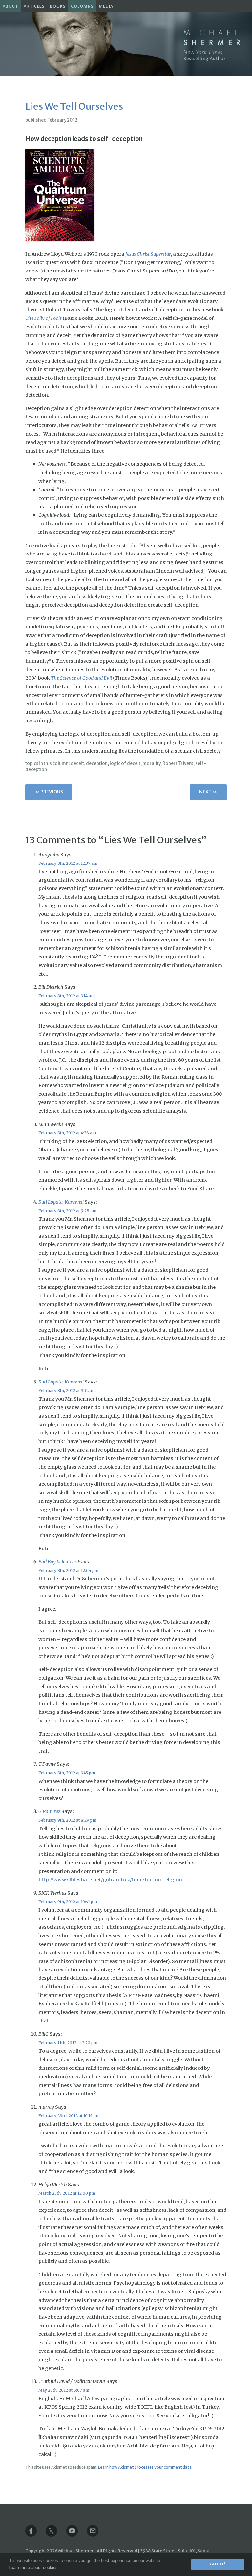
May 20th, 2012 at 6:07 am (64, 2390)
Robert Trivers (178, 763)
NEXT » (208, 792)
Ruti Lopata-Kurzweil (61, 1202)
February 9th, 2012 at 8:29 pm (67, 1820)
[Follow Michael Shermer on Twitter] (56, 2535)
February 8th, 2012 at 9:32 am (67, 1391)
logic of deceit (125, 763)
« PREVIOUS (49, 792)
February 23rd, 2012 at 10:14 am (69, 2116)
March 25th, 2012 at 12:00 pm (67, 2193)
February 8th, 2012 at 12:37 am (68, 863)
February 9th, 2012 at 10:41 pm (68, 1902)
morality (151, 763)
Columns (82, 6)
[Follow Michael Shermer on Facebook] (35, 2535)
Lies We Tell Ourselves (74, 106)
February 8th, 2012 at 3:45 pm (67, 1773)
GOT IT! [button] (218, 2564)
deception (97, 763)
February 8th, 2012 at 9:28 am (67, 1211)
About (10, 6)
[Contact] (97, 2535)
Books (58, 6)
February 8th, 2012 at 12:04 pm (68, 1570)
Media (106, 6)
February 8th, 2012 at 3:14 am (67, 996)
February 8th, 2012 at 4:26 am (67, 1133)
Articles (34, 6)
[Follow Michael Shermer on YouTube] (76, 2535)
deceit (77, 763)
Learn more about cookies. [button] (34, 2568)
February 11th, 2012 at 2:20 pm (68, 2043)
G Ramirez (49, 1811)
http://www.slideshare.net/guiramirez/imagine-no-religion (110, 1880)
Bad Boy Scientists (58, 1562)
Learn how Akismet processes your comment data (145, 2467)
